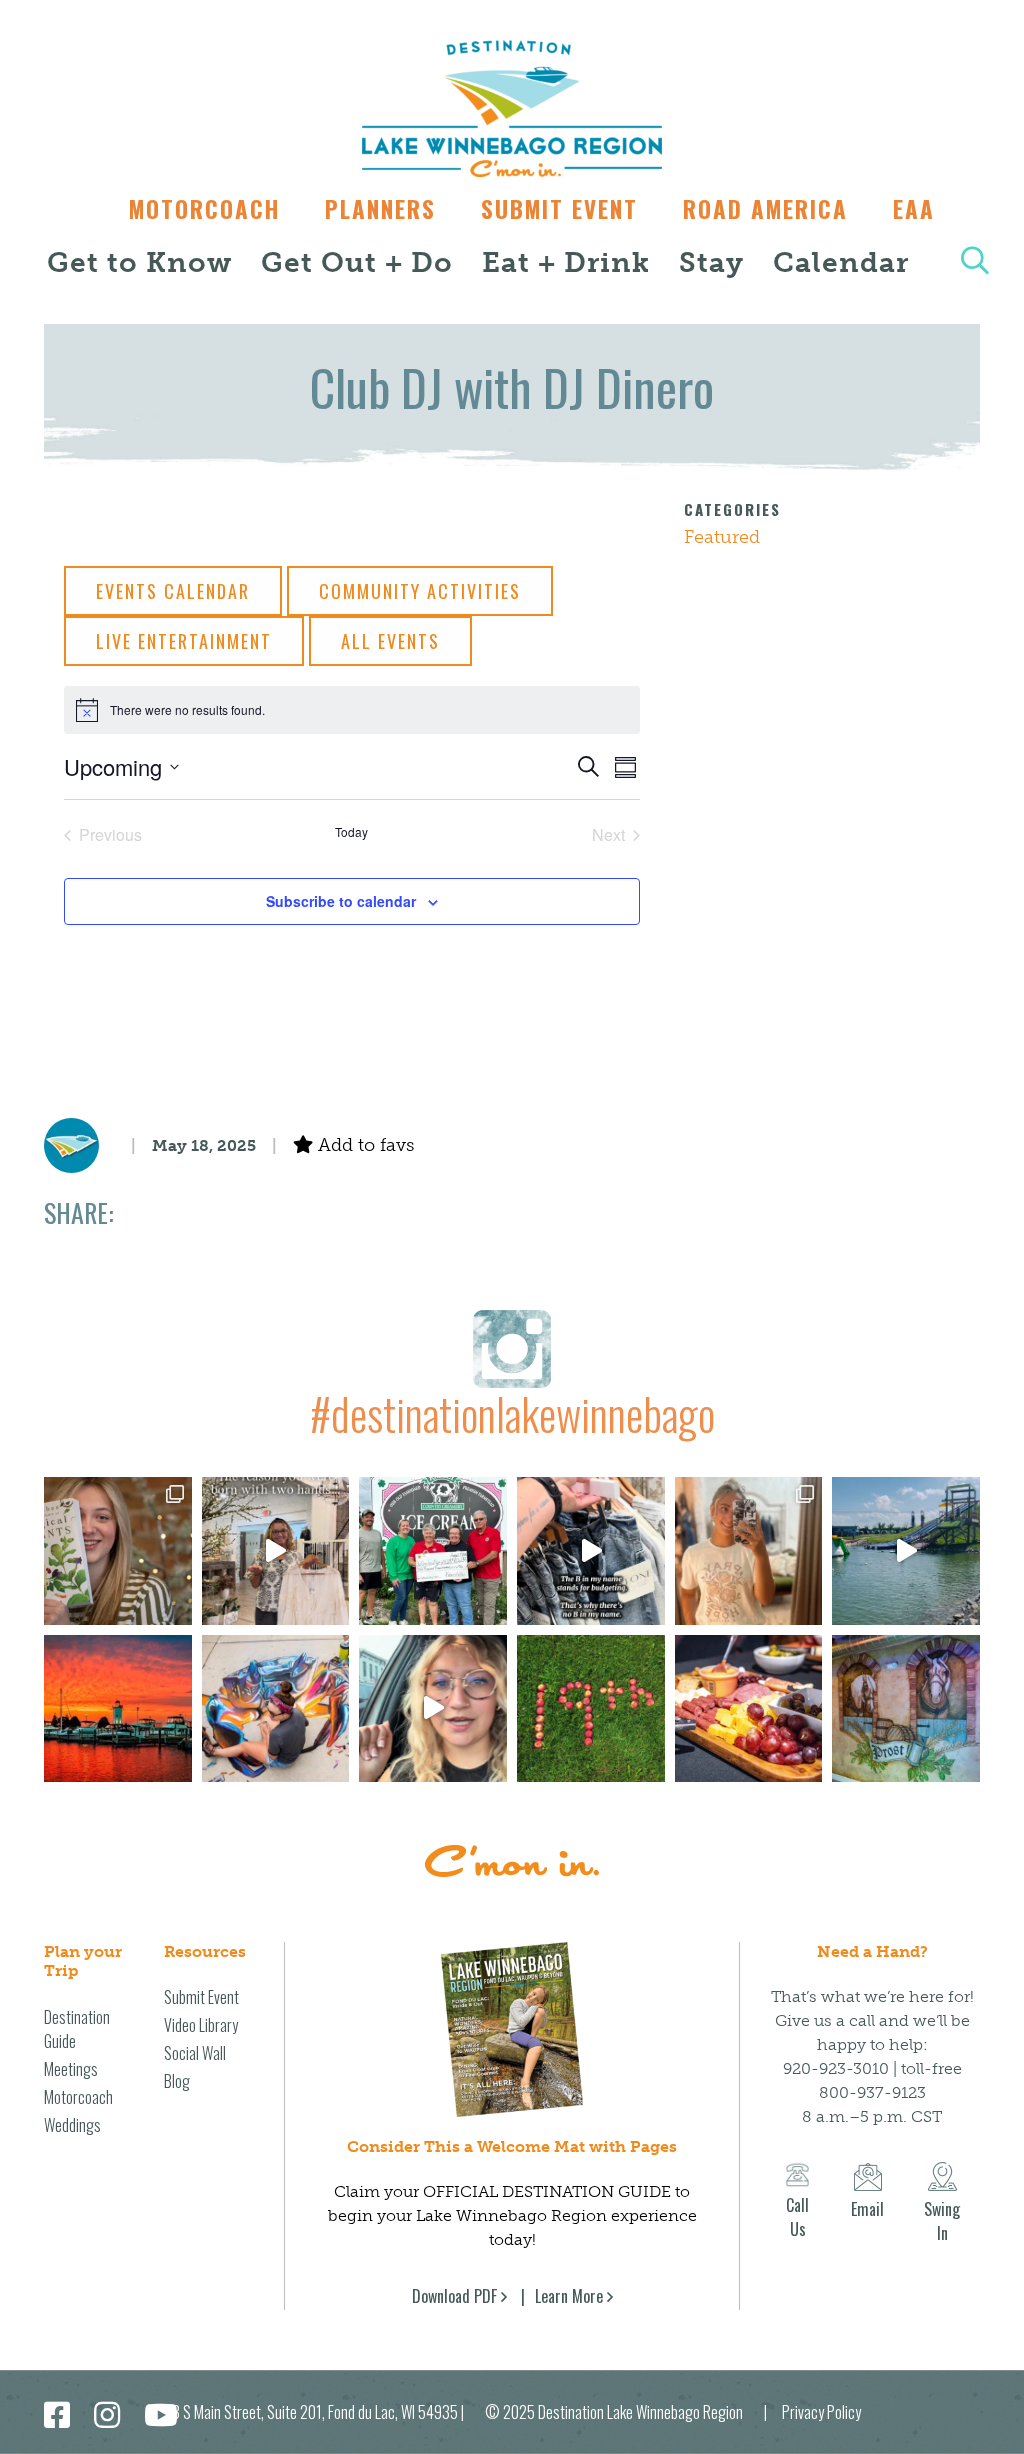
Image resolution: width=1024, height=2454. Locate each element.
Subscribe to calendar (341, 901)
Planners (380, 209)
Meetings (71, 2069)
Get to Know (139, 262)
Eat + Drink (566, 262)
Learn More (569, 2296)
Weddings (72, 2125)
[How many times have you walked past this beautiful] (906, 1709)
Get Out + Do (357, 262)
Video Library (201, 2025)
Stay (711, 262)
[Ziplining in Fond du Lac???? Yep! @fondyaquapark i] (906, 1551)
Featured (722, 537)
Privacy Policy (821, 2412)
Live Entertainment (184, 641)
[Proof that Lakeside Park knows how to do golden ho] (118, 1709)
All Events (390, 641)
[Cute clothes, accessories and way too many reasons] (591, 1551)
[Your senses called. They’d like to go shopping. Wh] (118, 1551)
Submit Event (559, 209)
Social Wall (195, 2053)
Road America (765, 209)
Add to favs (363, 1145)
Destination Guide (77, 2029)
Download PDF (454, 2296)
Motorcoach (204, 209)
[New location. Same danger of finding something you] (749, 1551)
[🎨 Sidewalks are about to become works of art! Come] (276, 1709)
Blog (177, 2081)
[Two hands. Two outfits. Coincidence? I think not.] (276, 1551)
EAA (914, 209)
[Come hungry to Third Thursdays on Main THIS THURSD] (433, 1709)
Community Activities (420, 591)
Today (351, 832)
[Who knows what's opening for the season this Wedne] (591, 1709)
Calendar (841, 262)
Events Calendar (173, 591)
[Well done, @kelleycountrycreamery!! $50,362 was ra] (433, 1551)
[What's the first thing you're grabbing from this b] (749, 1709)
